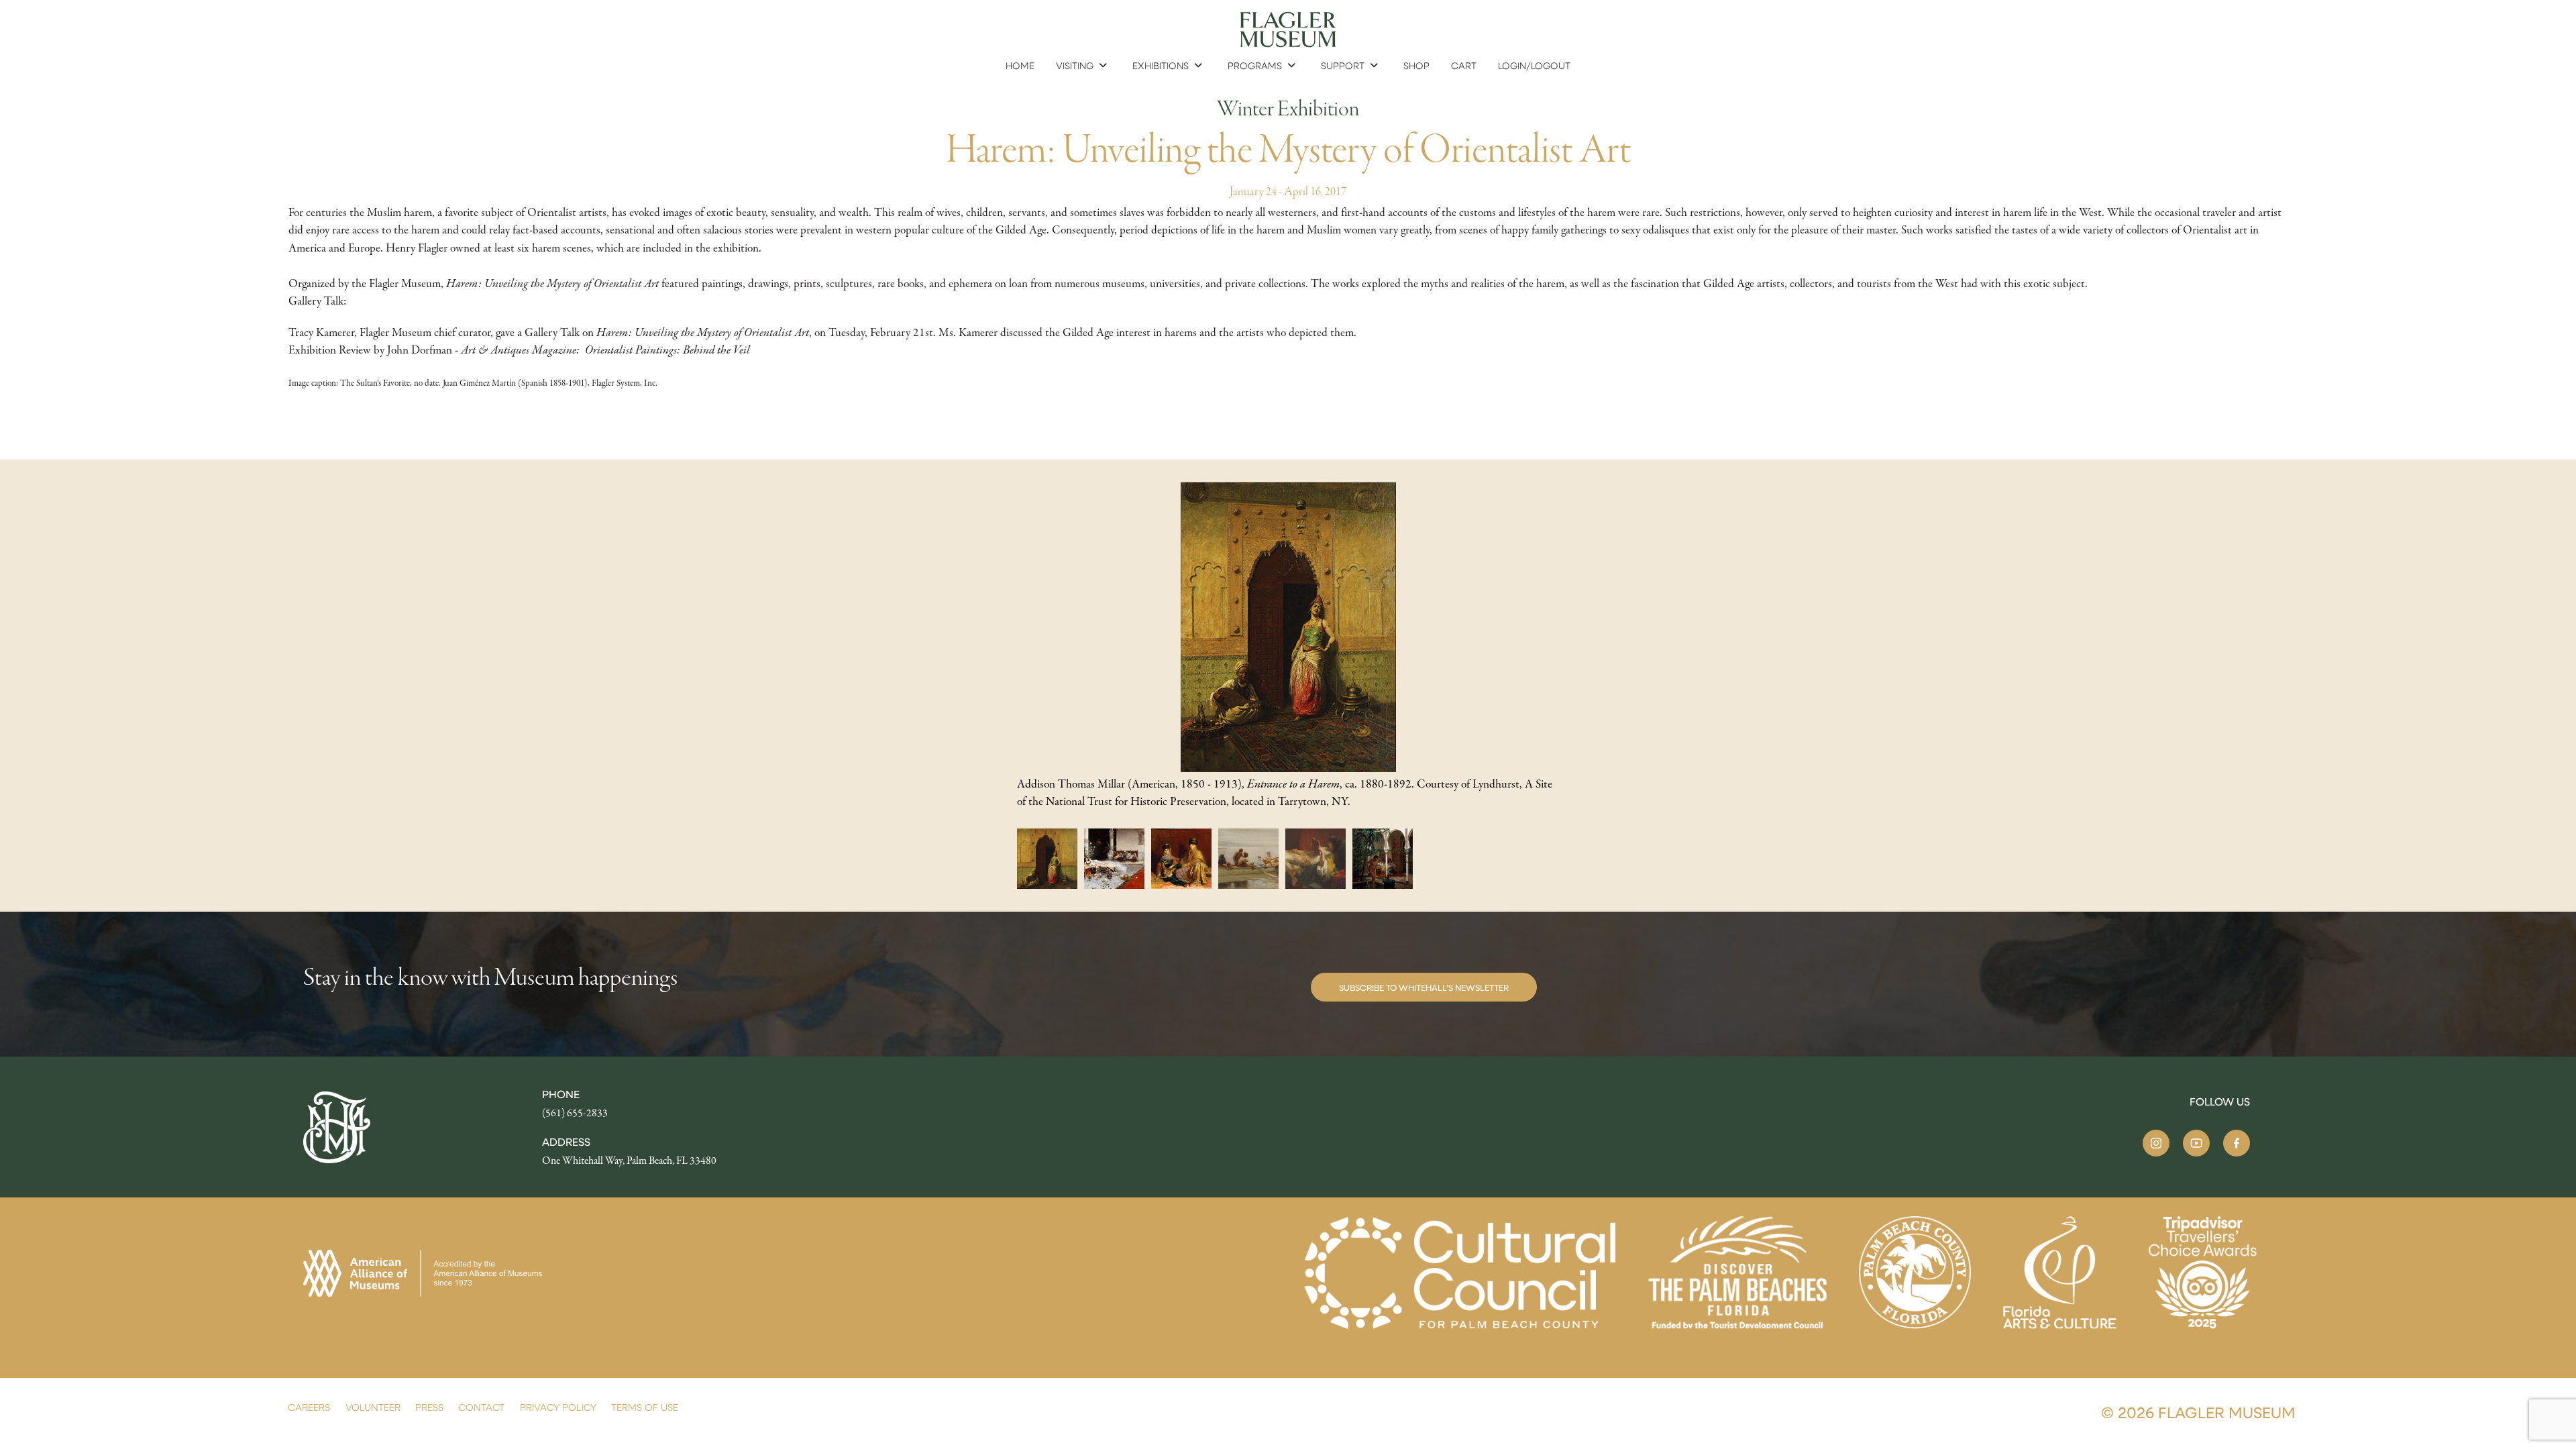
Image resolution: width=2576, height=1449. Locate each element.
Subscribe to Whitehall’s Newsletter (1424, 987)
